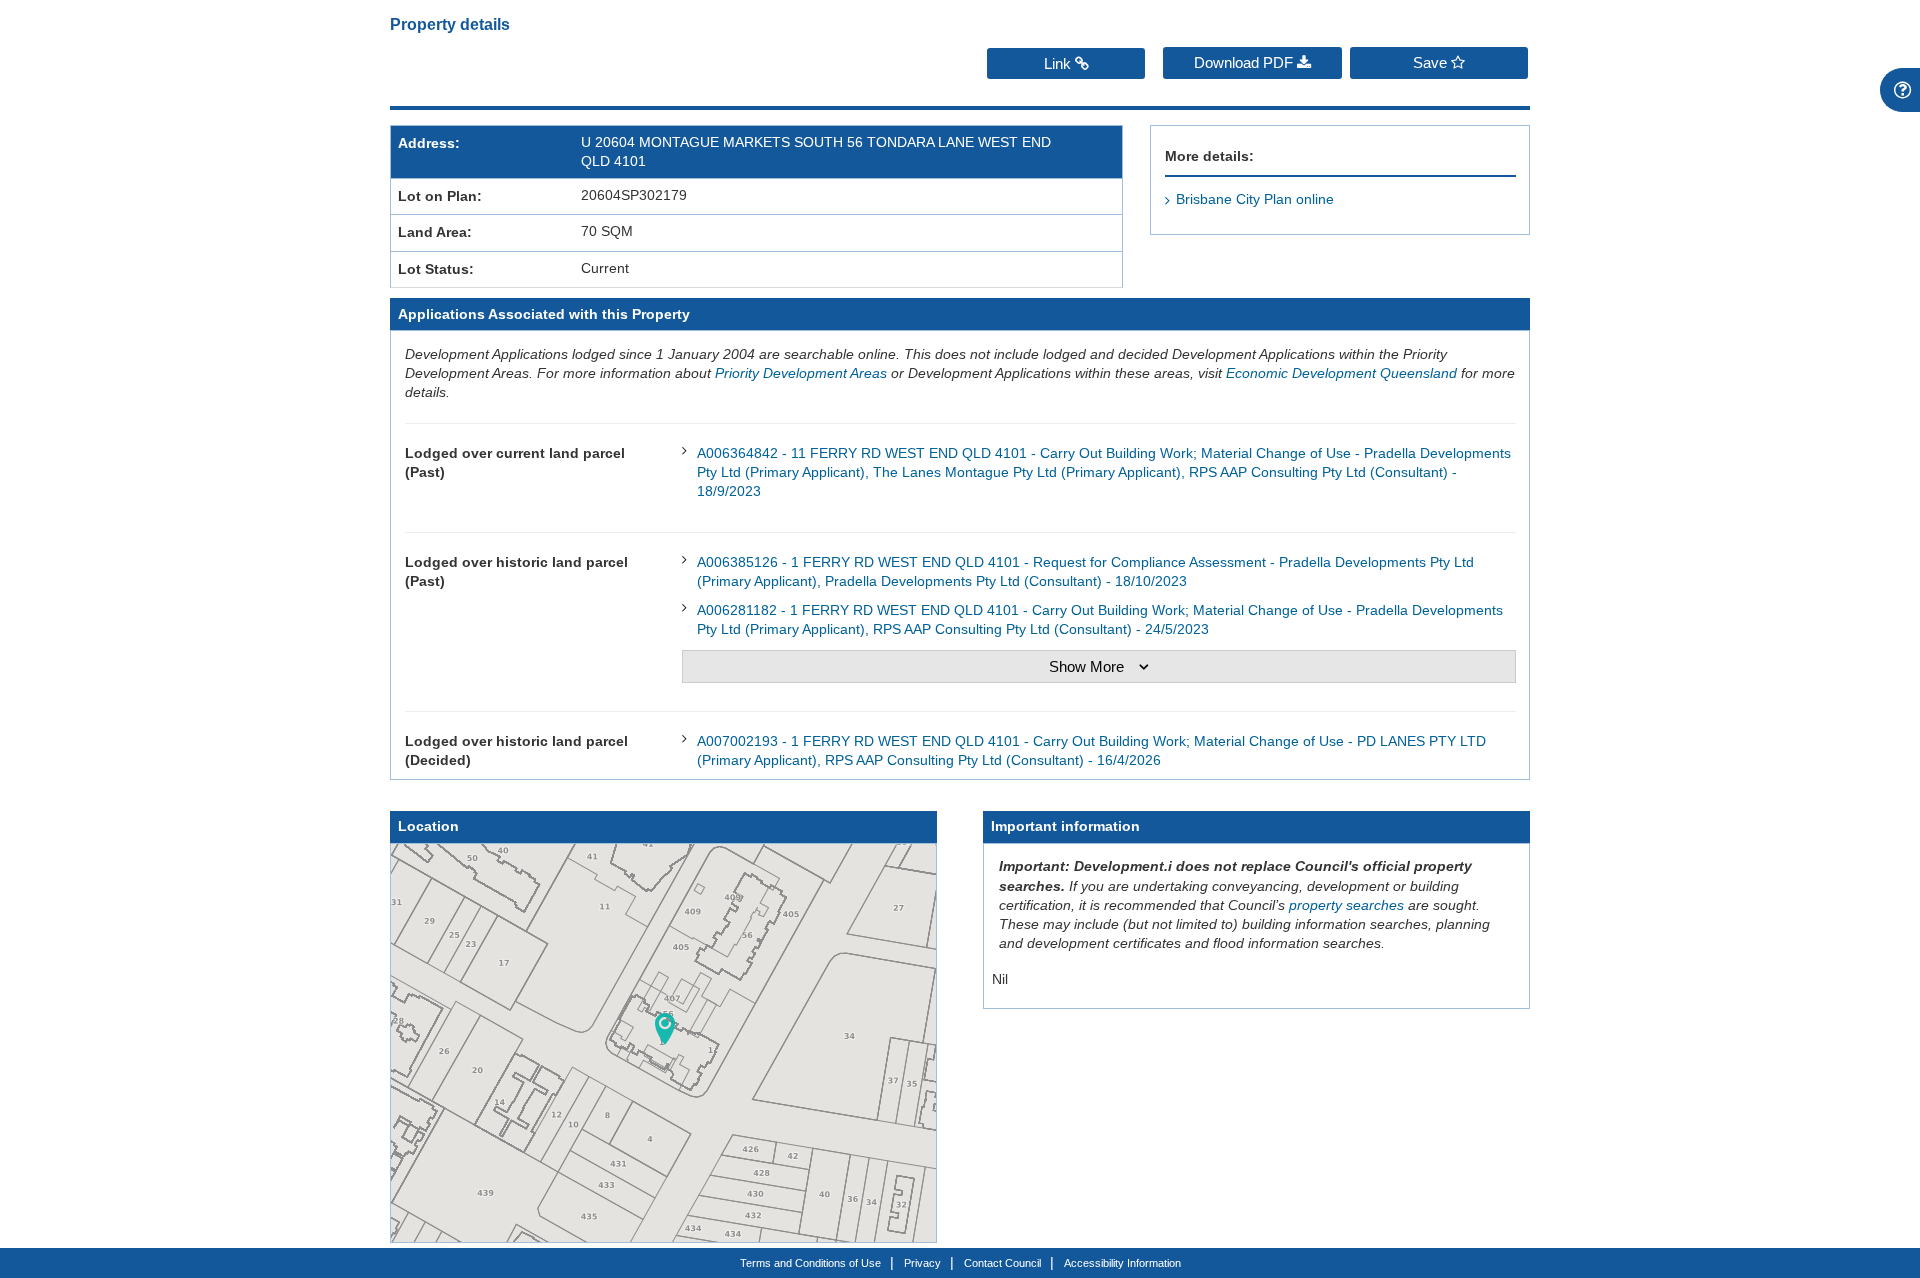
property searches (1346, 905)
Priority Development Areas (801, 373)
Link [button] (1059, 63)
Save (1432, 62)
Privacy (922, 1263)
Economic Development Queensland (1341, 373)
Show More (1086, 666)
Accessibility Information (1122, 1263)
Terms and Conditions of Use (810, 1263)
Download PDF (1245, 62)
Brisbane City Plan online (1255, 199)
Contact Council (1002, 1263)
